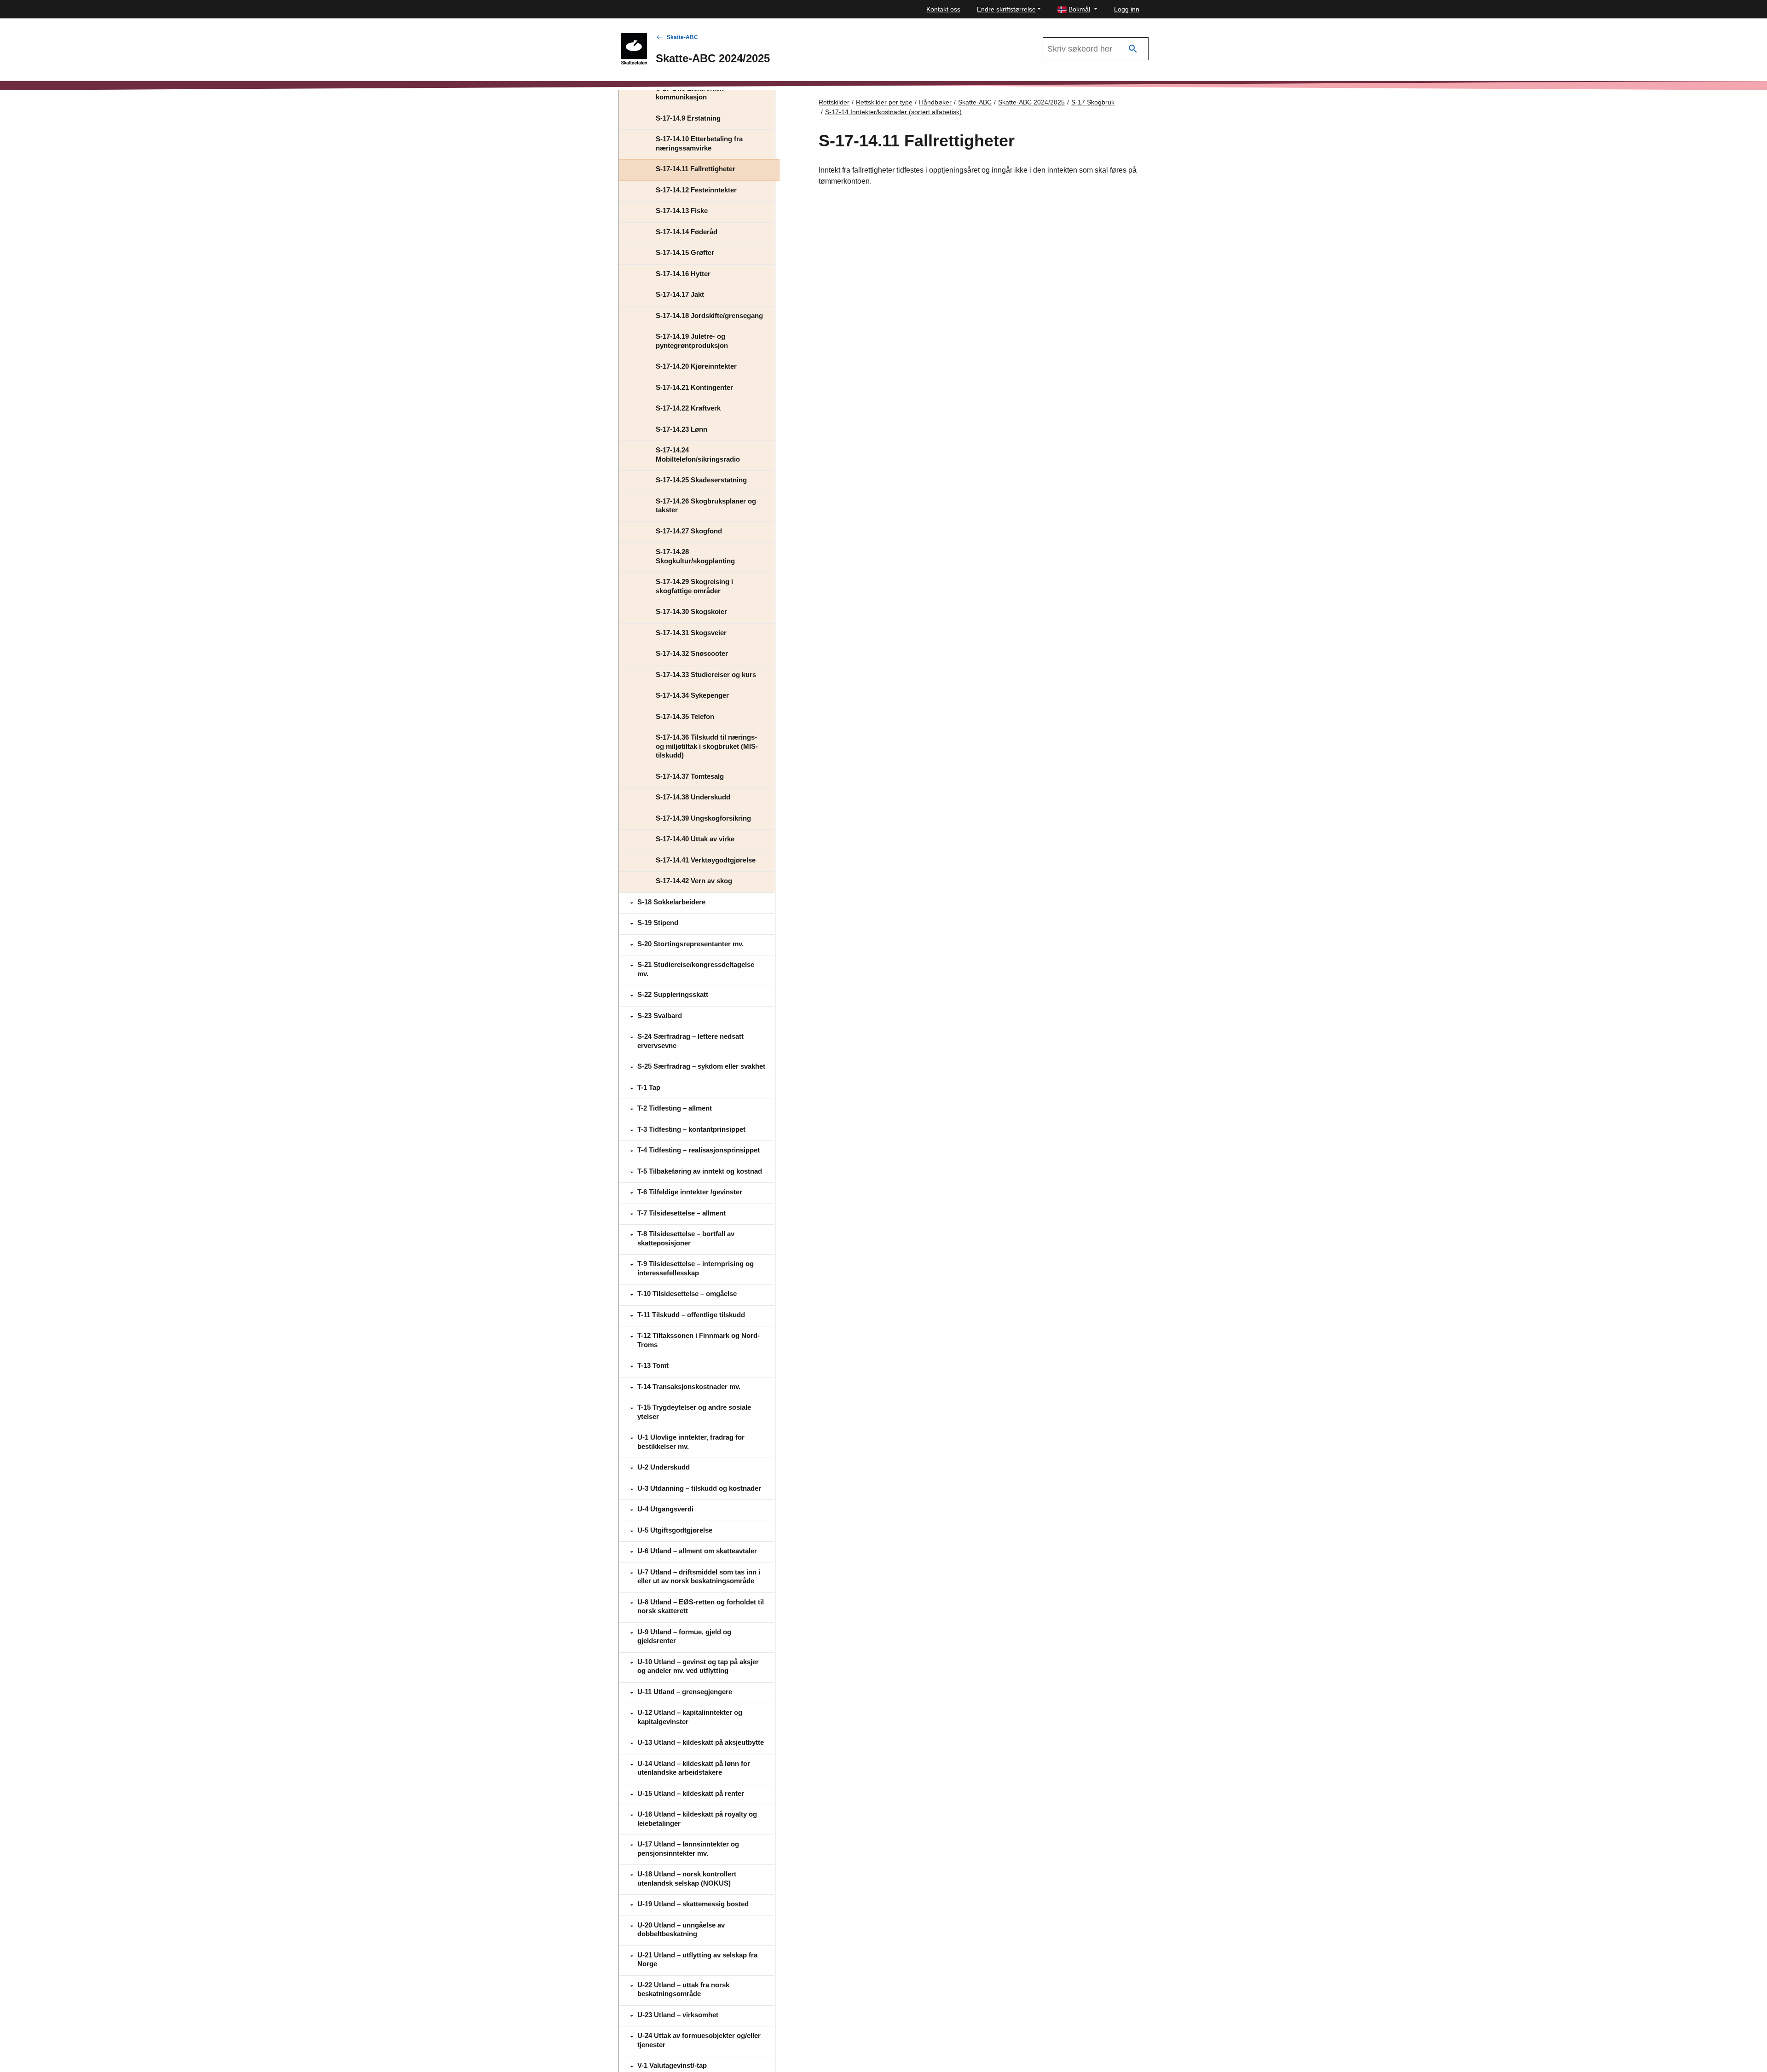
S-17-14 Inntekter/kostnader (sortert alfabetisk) (893, 112)
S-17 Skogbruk (1093, 102)
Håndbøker (935, 102)
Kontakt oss (943, 9)
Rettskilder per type (884, 102)
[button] (1077, 9)
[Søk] (1133, 49)
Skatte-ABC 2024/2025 (1031, 102)
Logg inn (1127, 9)
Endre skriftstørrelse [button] (1006, 9)
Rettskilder (834, 102)
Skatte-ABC (682, 37)
